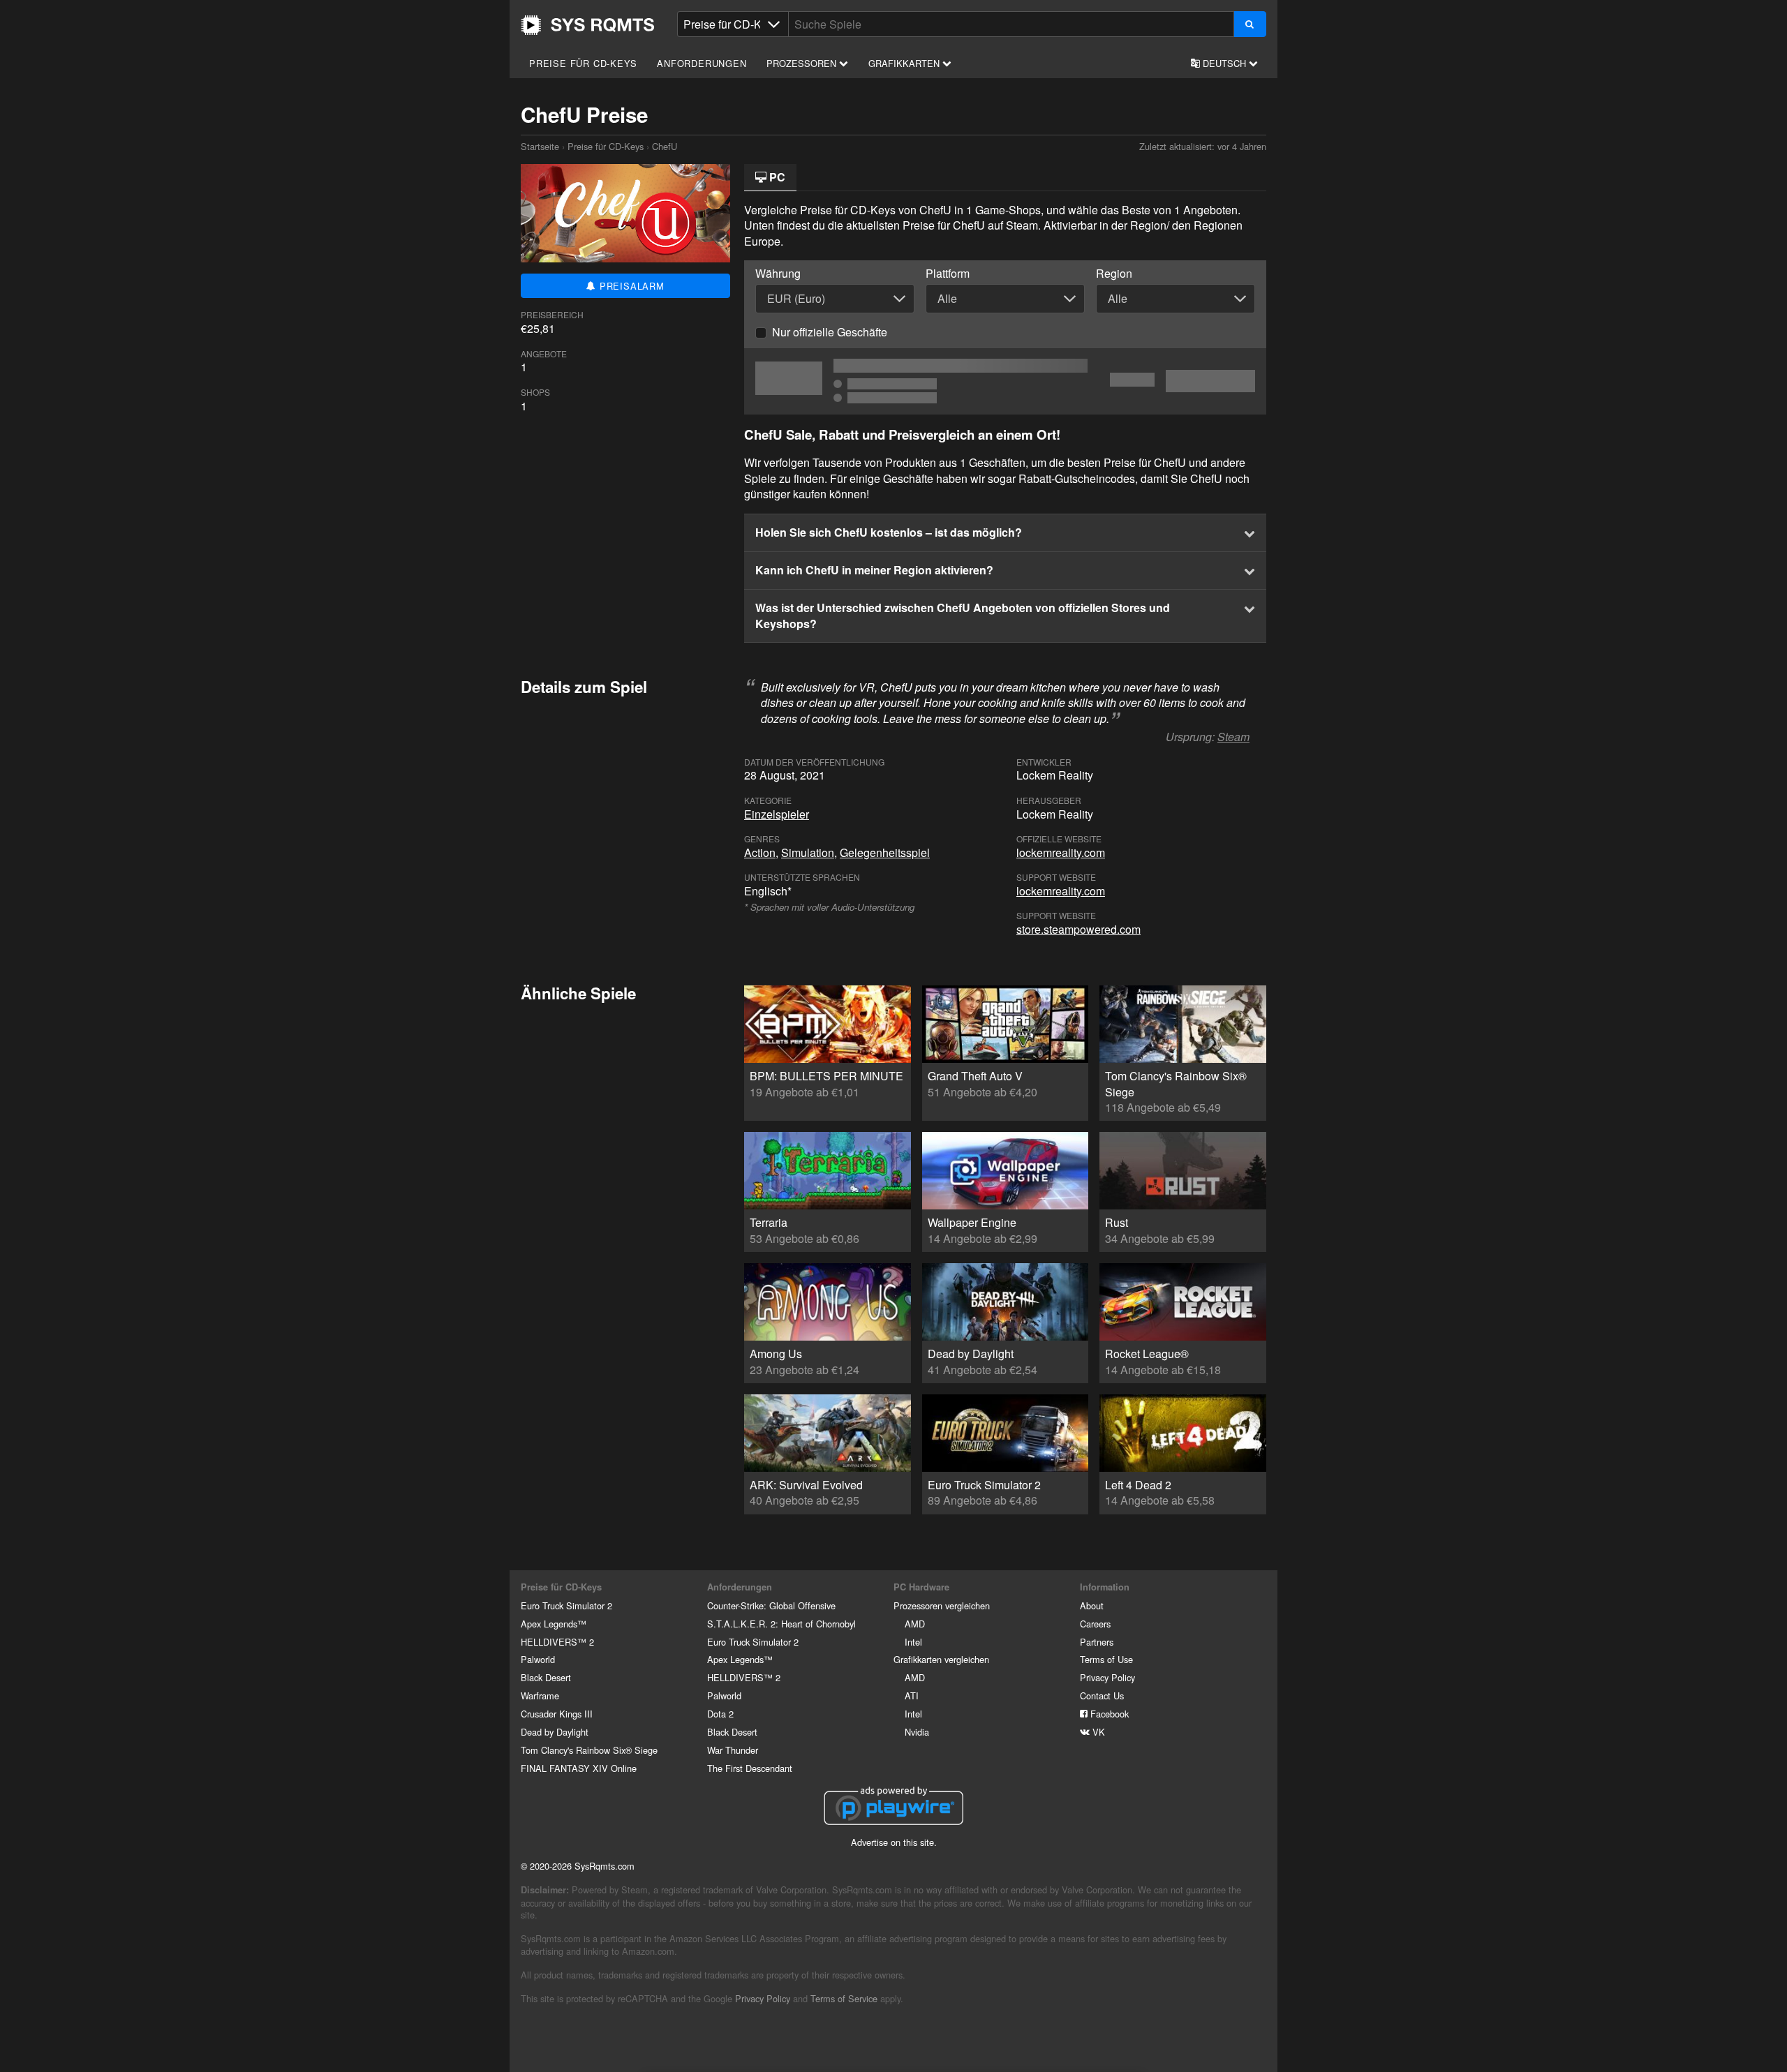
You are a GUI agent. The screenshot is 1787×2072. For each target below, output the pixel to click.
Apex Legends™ (554, 1624)
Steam (1233, 737)
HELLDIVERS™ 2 (557, 1642)
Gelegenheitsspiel (885, 852)
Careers (1095, 1624)
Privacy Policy (1107, 1677)
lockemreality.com (1061, 852)
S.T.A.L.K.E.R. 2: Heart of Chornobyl (781, 1624)
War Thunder (733, 1750)
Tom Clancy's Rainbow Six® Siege (589, 1750)
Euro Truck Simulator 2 (566, 1605)
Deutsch (1224, 63)
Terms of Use (1106, 1659)
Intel (913, 1642)
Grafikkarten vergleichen (941, 1659)
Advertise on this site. (894, 1842)
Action (760, 852)
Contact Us (1102, 1695)
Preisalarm (630, 286)
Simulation (808, 852)
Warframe (540, 1695)
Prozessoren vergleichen (942, 1605)
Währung (778, 274)
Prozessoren (803, 63)
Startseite (588, 25)
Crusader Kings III (557, 1714)
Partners (1097, 1642)
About (1092, 1605)
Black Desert (546, 1677)
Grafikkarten (905, 63)
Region (1114, 274)
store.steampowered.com (1078, 929)
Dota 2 (720, 1714)
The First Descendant (750, 1768)
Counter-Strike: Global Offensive (771, 1605)
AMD (915, 1624)
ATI (912, 1695)
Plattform (948, 274)
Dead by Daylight (555, 1732)
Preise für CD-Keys (583, 63)
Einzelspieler (777, 814)
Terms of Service (844, 1998)
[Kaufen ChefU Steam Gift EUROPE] (1005, 381)
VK (1097, 1732)
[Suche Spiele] (1250, 24)
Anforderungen (702, 63)
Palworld (538, 1659)
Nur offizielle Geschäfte (830, 332)
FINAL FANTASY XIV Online (579, 1768)
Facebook (1108, 1714)
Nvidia (917, 1732)
